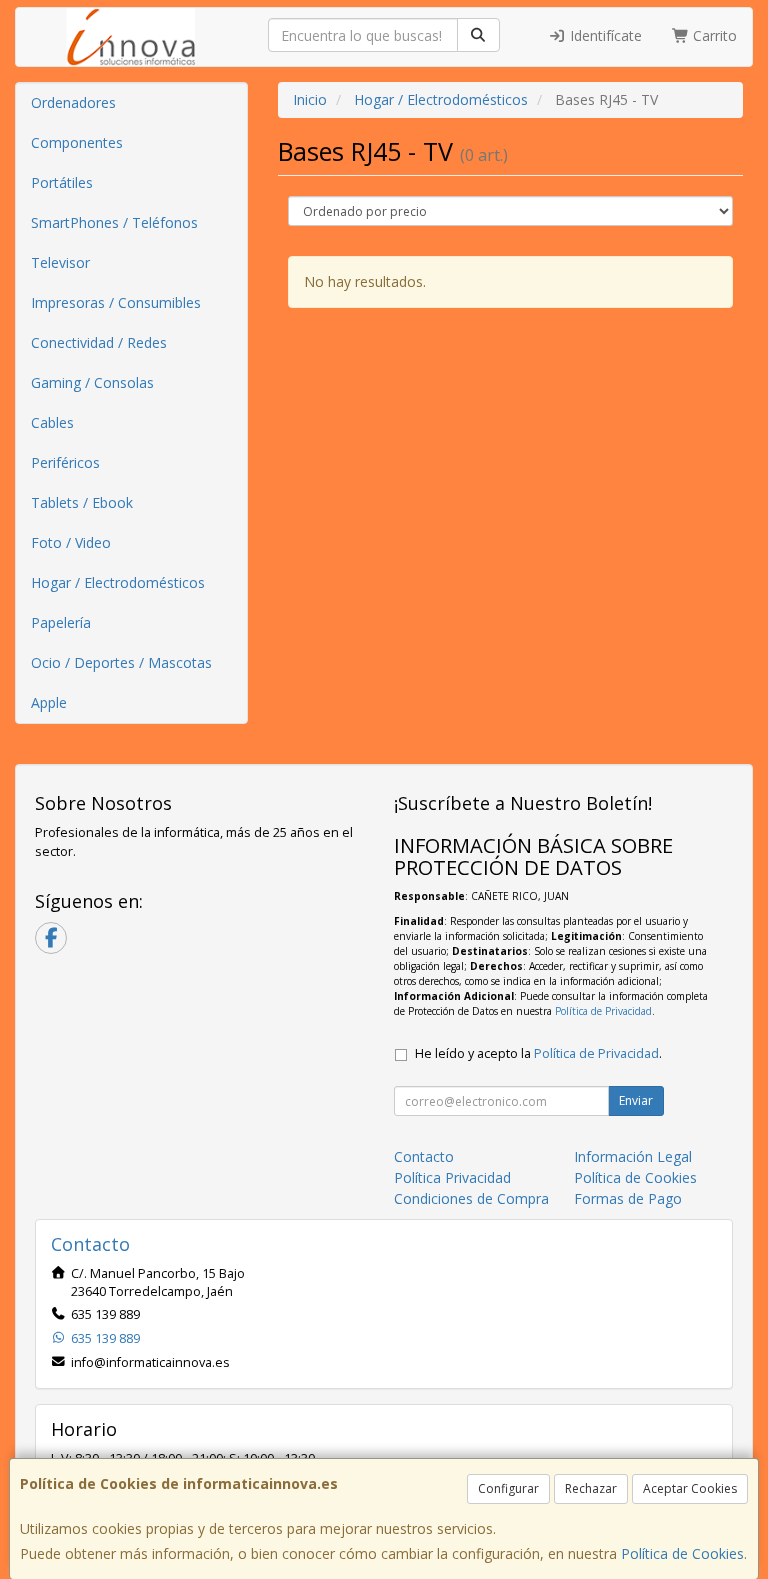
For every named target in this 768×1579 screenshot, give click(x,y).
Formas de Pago (628, 1198)
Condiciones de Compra (471, 1198)
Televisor (60, 262)
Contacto (424, 1156)
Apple (49, 702)
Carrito (713, 35)
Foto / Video (71, 542)
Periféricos (65, 462)
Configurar (508, 1488)
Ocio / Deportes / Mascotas (121, 662)
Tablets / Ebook (82, 502)
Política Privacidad (452, 1177)
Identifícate (604, 35)
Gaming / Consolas (92, 382)
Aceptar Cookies (690, 1488)
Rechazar (591, 1488)
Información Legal (633, 1156)
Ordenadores (73, 102)
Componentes (77, 142)
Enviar (636, 1100)
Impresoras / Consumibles (116, 302)
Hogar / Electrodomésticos (118, 582)
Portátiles (62, 182)
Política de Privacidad (603, 1011)
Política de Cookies (682, 1553)
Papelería (61, 622)
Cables (52, 422)
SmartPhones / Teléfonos (114, 222)
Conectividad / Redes (99, 342)
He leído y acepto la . (538, 1053)
